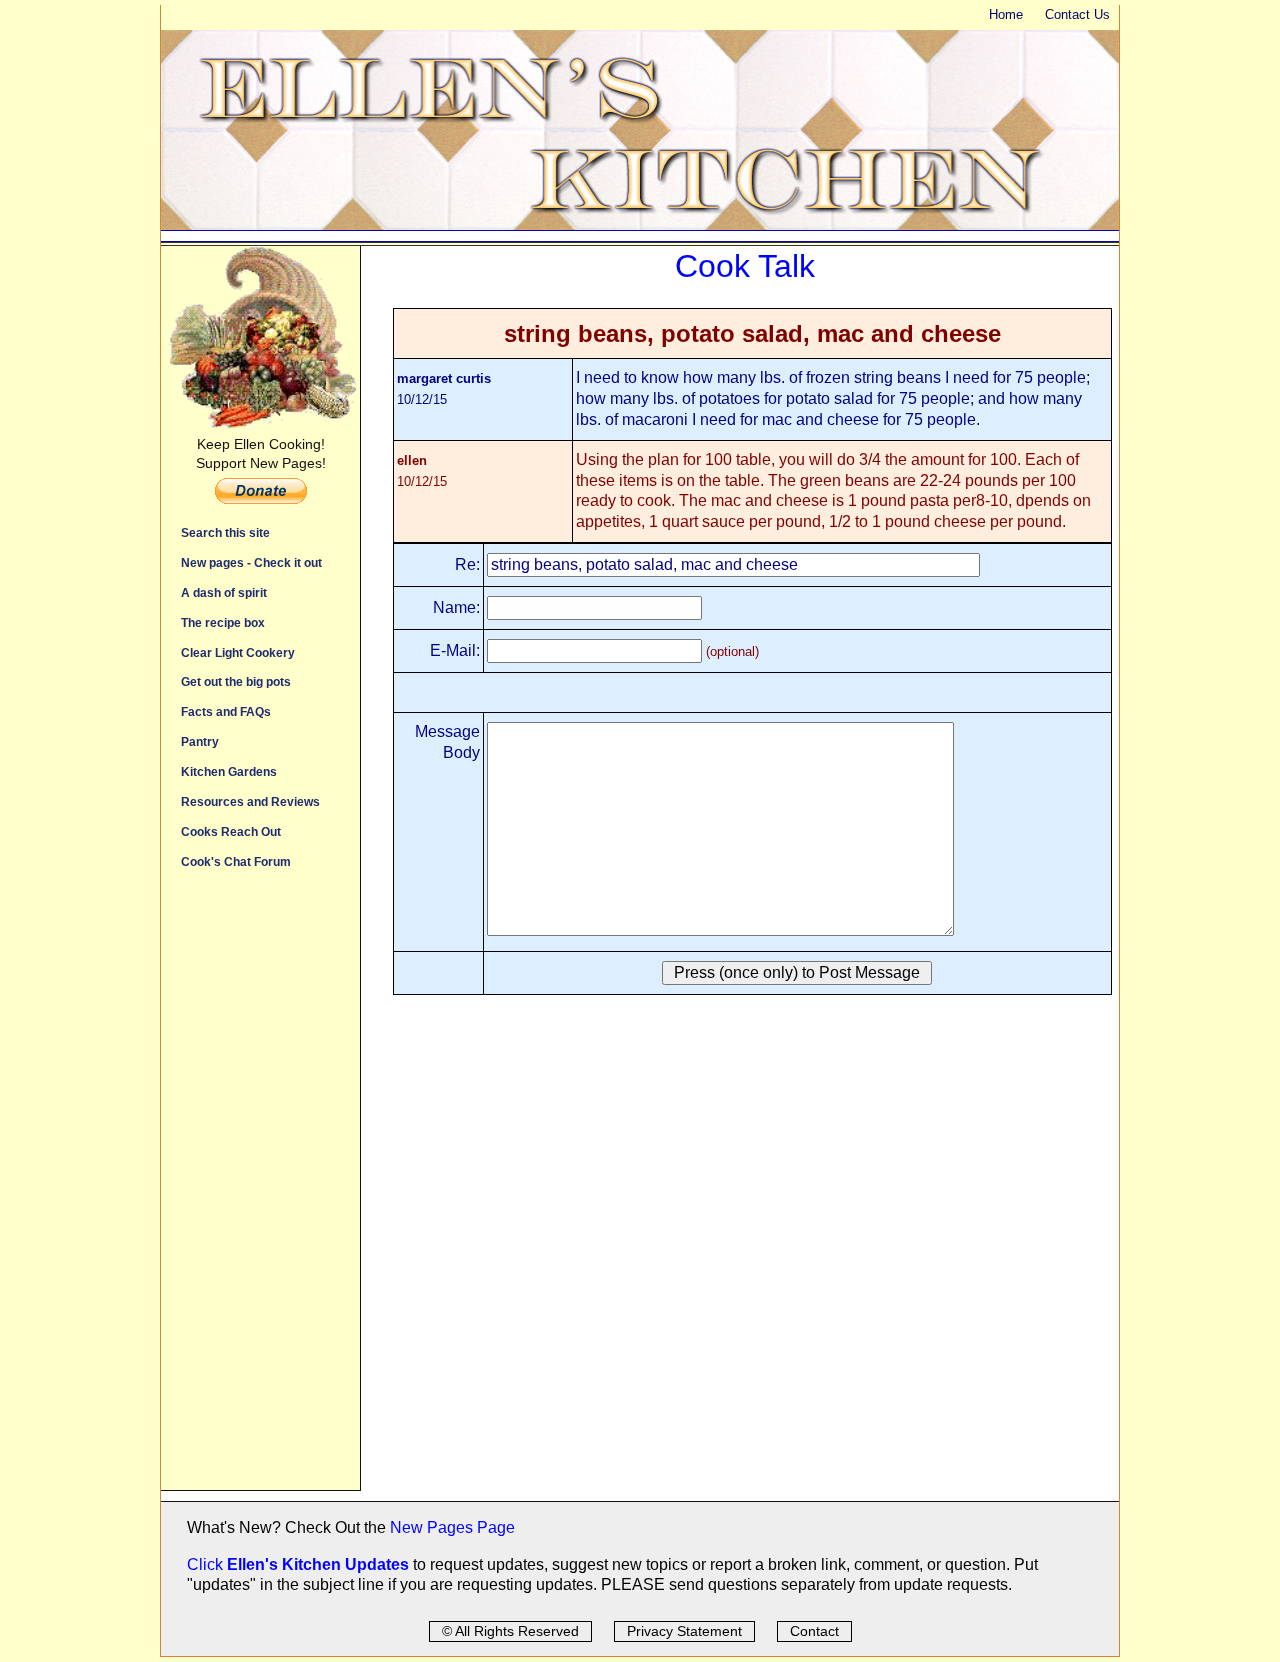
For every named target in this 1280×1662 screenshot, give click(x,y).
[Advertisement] (260, 1190)
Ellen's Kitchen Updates (318, 1564)
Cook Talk (745, 266)
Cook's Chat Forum (236, 861)
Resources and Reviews (250, 801)
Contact (814, 1631)
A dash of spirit (224, 592)
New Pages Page (452, 1527)
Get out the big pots (236, 681)
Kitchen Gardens (229, 771)
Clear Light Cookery (238, 652)
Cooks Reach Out (231, 831)
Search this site (225, 532)
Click (207, 1564)
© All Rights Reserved (510, 1631)
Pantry (200, 741)
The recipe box (223, 622)
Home (1006, 14)
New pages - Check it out (251, 562)
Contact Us (1077, 14)
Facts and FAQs (226, 711)
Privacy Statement (684, 1631)
